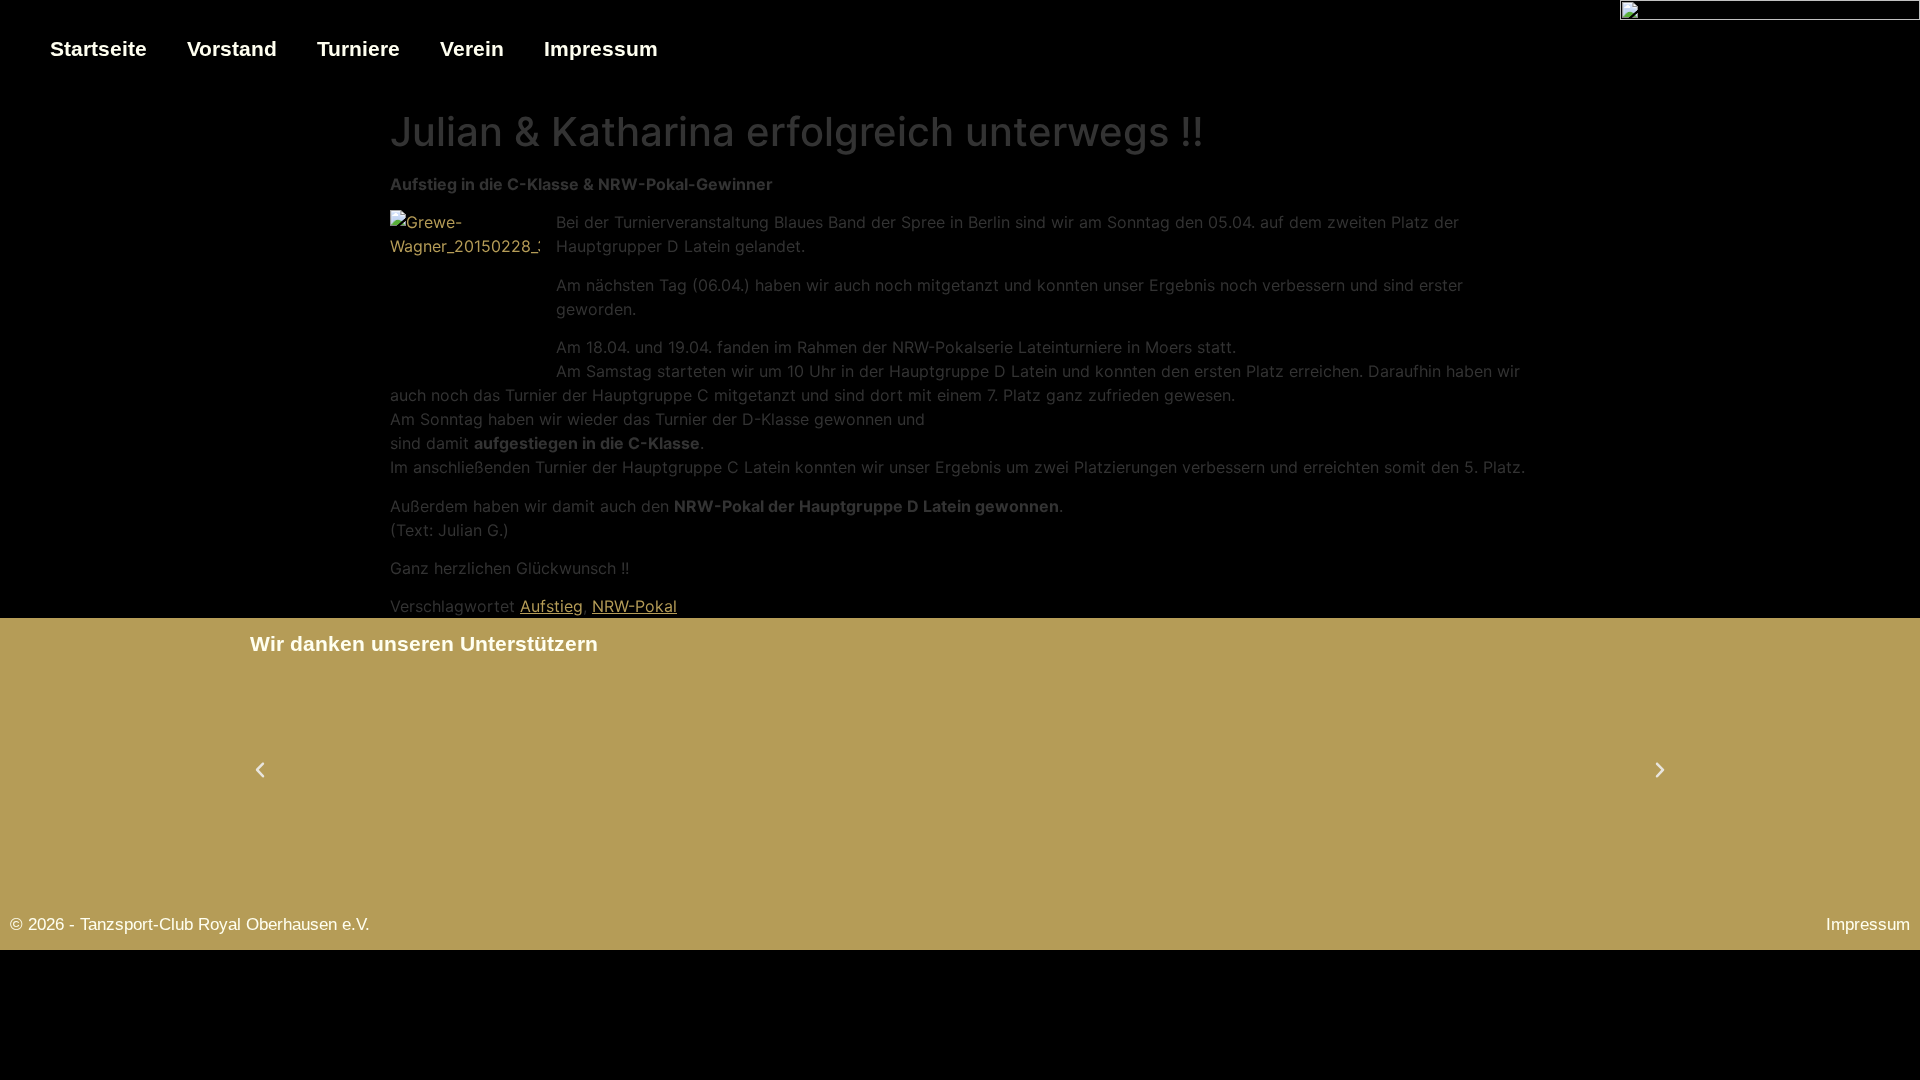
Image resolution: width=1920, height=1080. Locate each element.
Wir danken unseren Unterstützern (424, 643)
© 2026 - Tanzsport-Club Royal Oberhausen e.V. (190, 924)
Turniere (358, 48)
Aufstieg (551, 606)
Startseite (98, 48)
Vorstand (232, 48)
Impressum (601, 48)
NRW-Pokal (634, 606)
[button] (260, 770)
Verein (472, 48)
